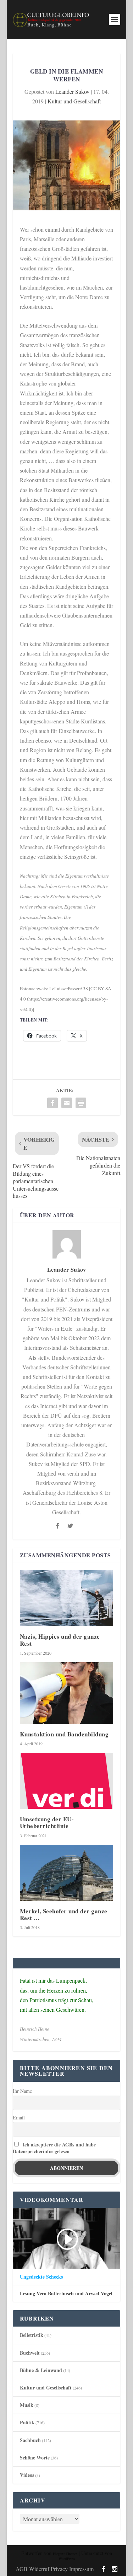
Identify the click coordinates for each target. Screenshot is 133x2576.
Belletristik (32, 2335)
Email (19, 2117)
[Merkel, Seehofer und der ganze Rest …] (67, 1873)
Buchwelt (30, 2353)
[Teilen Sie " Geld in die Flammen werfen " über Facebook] (52, 1103)
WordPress (67, 2559)
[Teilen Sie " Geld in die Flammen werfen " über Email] (67, 1103)
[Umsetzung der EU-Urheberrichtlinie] (67, 1781)
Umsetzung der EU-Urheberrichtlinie (47, 1822)
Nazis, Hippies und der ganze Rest (60, 1640)
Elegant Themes (65, 2554)
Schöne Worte (35, 2458)
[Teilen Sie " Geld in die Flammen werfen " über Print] (81, 1103)
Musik (27, 2405)
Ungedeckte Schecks (41, 2277)
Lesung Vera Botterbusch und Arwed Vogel (66, 2294)
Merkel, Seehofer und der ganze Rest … (64, 1914)
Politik (27, 2422)
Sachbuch (30, 2440)
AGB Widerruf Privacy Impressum (55, 2569)
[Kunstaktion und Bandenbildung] (67, 1693)
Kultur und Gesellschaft (74, 101)
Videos (27, 2475)
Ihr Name (22, 2091)
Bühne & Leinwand (41, 2370)
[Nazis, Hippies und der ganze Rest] (67, 1598)
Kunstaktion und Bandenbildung (64, 1734)
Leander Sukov (72, 91)
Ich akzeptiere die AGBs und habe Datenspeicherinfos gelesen (54, 2148)
